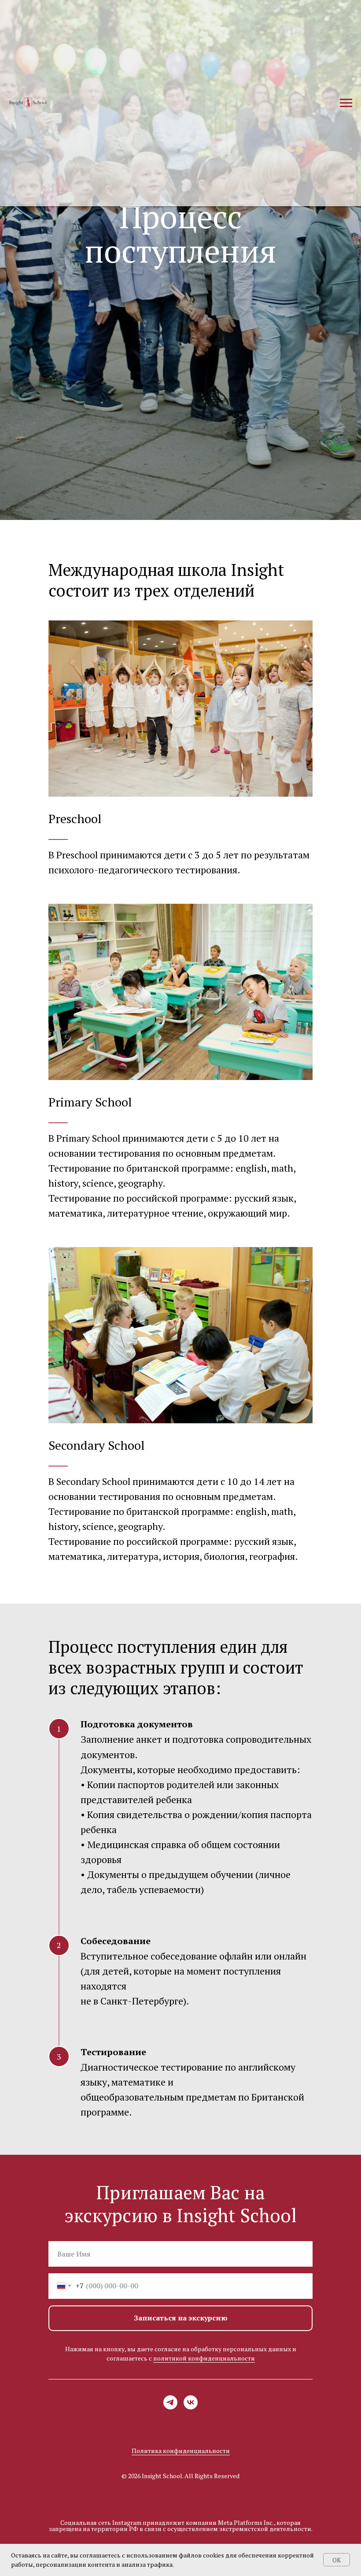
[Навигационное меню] (346, 103)
